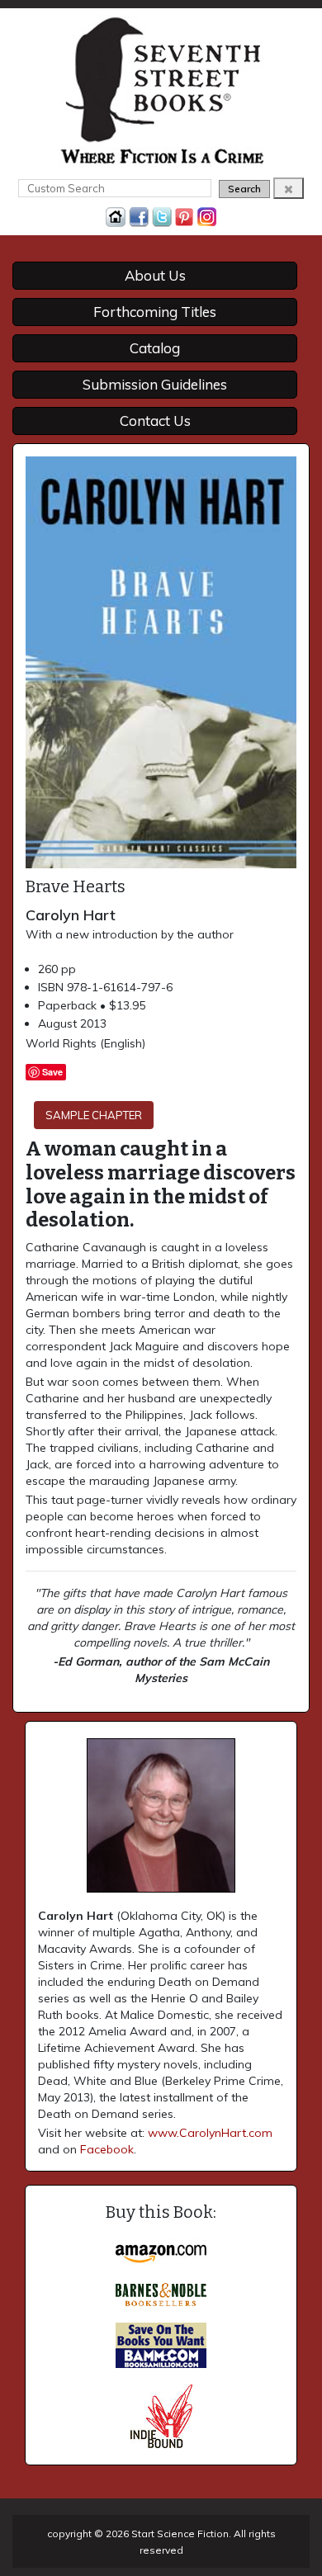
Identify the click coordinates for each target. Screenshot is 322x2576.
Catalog (155, 348)
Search (244, 189)
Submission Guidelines (155, 384)
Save (52, 1072)
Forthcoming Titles (155, 312)
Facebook (107, 2149)
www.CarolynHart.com (210, 2133)
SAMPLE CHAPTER (94, 1115)
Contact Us (155, 421)
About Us (155, 275)
